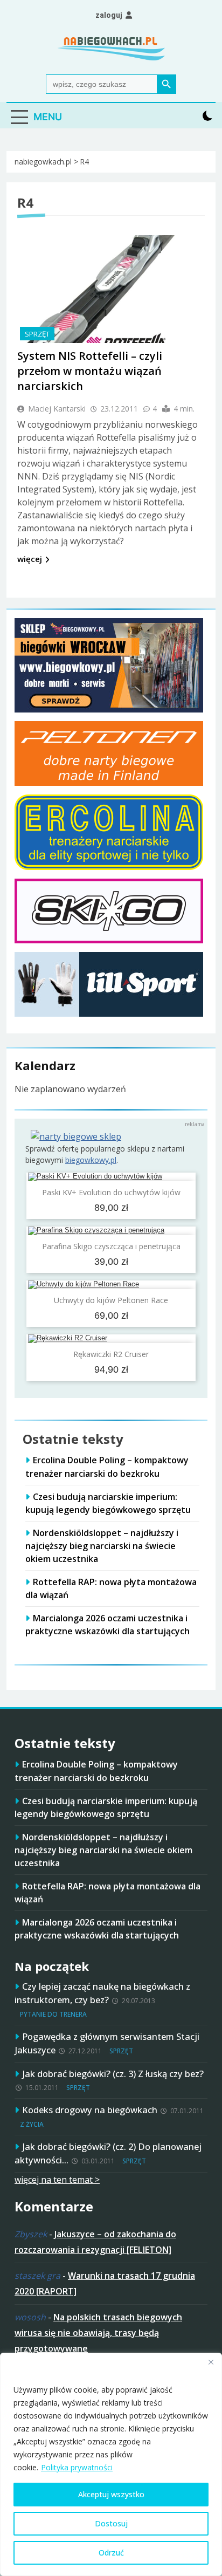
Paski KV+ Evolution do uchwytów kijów (111, 1192)
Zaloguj (109, 15)
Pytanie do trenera (53, 2014)
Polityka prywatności (77, 2467)
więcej (30, 559)
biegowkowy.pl (91, 1160)
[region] (111, 2464)
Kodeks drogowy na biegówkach (90, 2110)
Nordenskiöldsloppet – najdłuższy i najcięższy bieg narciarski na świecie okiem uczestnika (102, 1546)
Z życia (32, 2124)
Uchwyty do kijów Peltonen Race (111, 1300)
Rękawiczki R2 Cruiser (111, 1354)
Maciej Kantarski (57, 409)
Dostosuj (111, 2523)
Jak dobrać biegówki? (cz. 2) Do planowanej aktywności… (108, 2153)
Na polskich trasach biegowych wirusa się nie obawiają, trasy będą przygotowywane (98, 2333)
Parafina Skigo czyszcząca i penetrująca (111, 1246)
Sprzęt (37, 334)
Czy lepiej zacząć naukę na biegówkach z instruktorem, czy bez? (102, 1993)
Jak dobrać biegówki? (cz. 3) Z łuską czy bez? (113, 2074)
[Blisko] (211, 2362)
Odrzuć (111, 2553)
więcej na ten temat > (57, 2180)
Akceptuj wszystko (111, 2494)
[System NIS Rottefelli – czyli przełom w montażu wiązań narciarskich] (98, 289)
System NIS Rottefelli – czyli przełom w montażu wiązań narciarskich (90, 371)
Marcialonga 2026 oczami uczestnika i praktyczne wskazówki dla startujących (107, 1625)
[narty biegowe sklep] (76, 1136)
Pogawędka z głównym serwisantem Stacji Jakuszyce (107, 2043)
